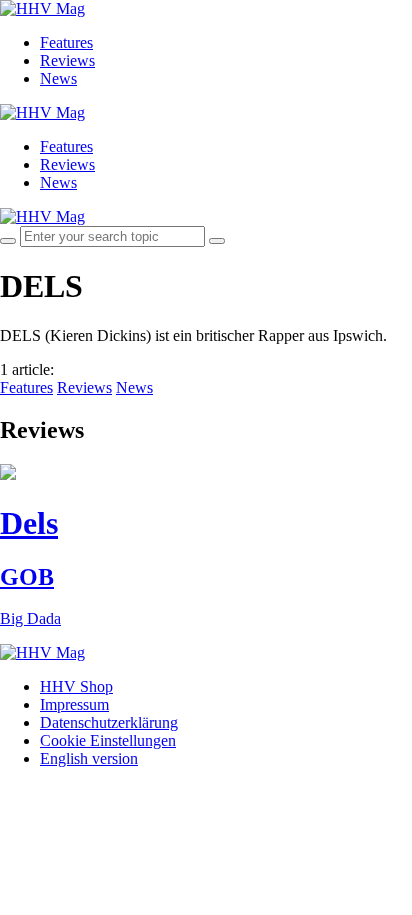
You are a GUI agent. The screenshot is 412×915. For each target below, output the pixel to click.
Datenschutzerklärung (109, 722)
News (58, 78)
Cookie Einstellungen (108, 740)
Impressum (74, 704)
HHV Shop (76, 686)
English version (89, 758)
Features (66, 42)
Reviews (67, 60)
